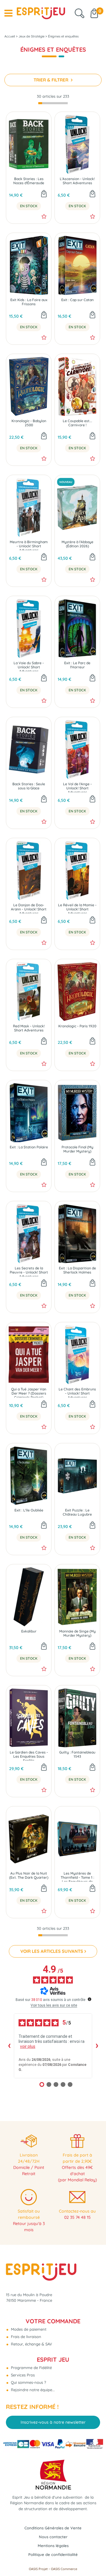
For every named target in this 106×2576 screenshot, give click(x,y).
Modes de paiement (28, 2329)
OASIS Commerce (64, 2569)
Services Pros (22, 2375)
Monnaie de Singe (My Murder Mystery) (77, 1633)
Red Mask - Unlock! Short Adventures (29, 1028)
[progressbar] (53, 103)
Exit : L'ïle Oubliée (29, 1510)
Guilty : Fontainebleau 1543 (77, 1754)
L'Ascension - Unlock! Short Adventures (77, 181)
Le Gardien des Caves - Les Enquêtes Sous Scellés (29, 1755)
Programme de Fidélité (31, 2368)
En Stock (29, 206)
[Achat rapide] (44, 194)
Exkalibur (29, 1631)
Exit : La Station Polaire (29, 1147)
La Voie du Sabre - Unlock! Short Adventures (29, 666)
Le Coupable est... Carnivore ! (77, 423)
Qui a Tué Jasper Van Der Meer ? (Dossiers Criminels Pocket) (29, 1392)
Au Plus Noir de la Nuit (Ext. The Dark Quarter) (29, 1875)
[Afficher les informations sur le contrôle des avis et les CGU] (90, 1999)
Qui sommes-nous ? (28, 2382)
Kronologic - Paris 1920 (77, 1026)
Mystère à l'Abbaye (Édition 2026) (77, 544)
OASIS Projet (38, 2569)
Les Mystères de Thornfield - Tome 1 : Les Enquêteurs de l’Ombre (77, 1877)
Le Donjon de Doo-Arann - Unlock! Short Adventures (29, 908)
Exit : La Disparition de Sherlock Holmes (77, 1270)
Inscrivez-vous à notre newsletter (53, 2422)
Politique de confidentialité (53, 2554)
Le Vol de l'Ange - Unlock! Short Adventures (77, 787)
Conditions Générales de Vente (53, 2528)
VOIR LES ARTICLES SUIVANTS (52, 1951)
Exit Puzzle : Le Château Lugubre (77, 1512)
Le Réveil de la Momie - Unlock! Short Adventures (77, 908)
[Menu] (8, 13)
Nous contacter (53, 2537)
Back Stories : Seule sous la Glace (29, 786)
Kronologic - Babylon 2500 (29, 423)
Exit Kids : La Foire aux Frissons (29, 302)
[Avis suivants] (97, 2046)
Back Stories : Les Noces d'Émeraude (29, 181)
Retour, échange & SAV (31, 2344)
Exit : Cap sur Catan (77, 300)
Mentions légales (53, 2546)
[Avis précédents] (9, 2046)
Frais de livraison (25, 2337)
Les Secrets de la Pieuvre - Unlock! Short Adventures (29, 1271)
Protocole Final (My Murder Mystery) (77, 1149)
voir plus (28, 2046)
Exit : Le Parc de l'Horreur (77, 665)
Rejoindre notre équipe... (32, 2390)
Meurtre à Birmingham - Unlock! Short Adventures (29, 545)
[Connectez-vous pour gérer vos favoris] (44, 216)
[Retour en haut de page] (94, 2558)
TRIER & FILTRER (52, 80)
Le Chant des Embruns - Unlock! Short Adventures (77, 1392)
